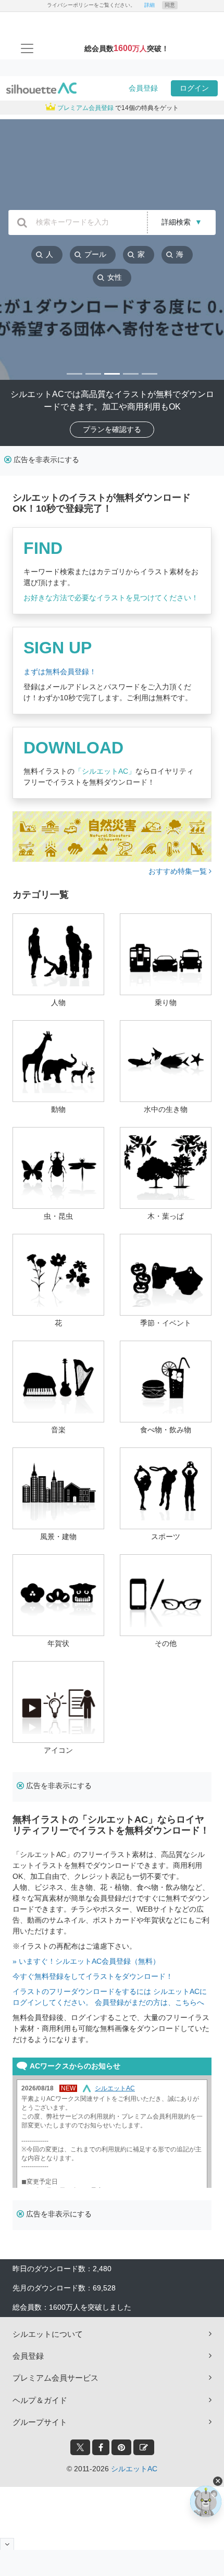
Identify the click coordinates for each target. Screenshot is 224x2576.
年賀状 (58, 1643)
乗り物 (166, 1002)
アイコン (58, 1750)
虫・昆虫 (58, 1216)
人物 (58, 1002)
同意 (170, 5)
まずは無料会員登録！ (60, 672)
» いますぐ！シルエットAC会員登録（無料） (86, 1961)
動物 (58, 1109)
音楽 (58, 1430)
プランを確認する (112, 429)
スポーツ (166, 1537)
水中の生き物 (166, 1109)
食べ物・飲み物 (166, 1430)
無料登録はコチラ (159, 509)
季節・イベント (166, 1323)
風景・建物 (58, 1537)
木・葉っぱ (166, 1216)
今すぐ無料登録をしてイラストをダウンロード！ (93, 1976)
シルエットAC (134, 2469)
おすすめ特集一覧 (179, 871)
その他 (166, 1643)
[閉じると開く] (7, 2544)
